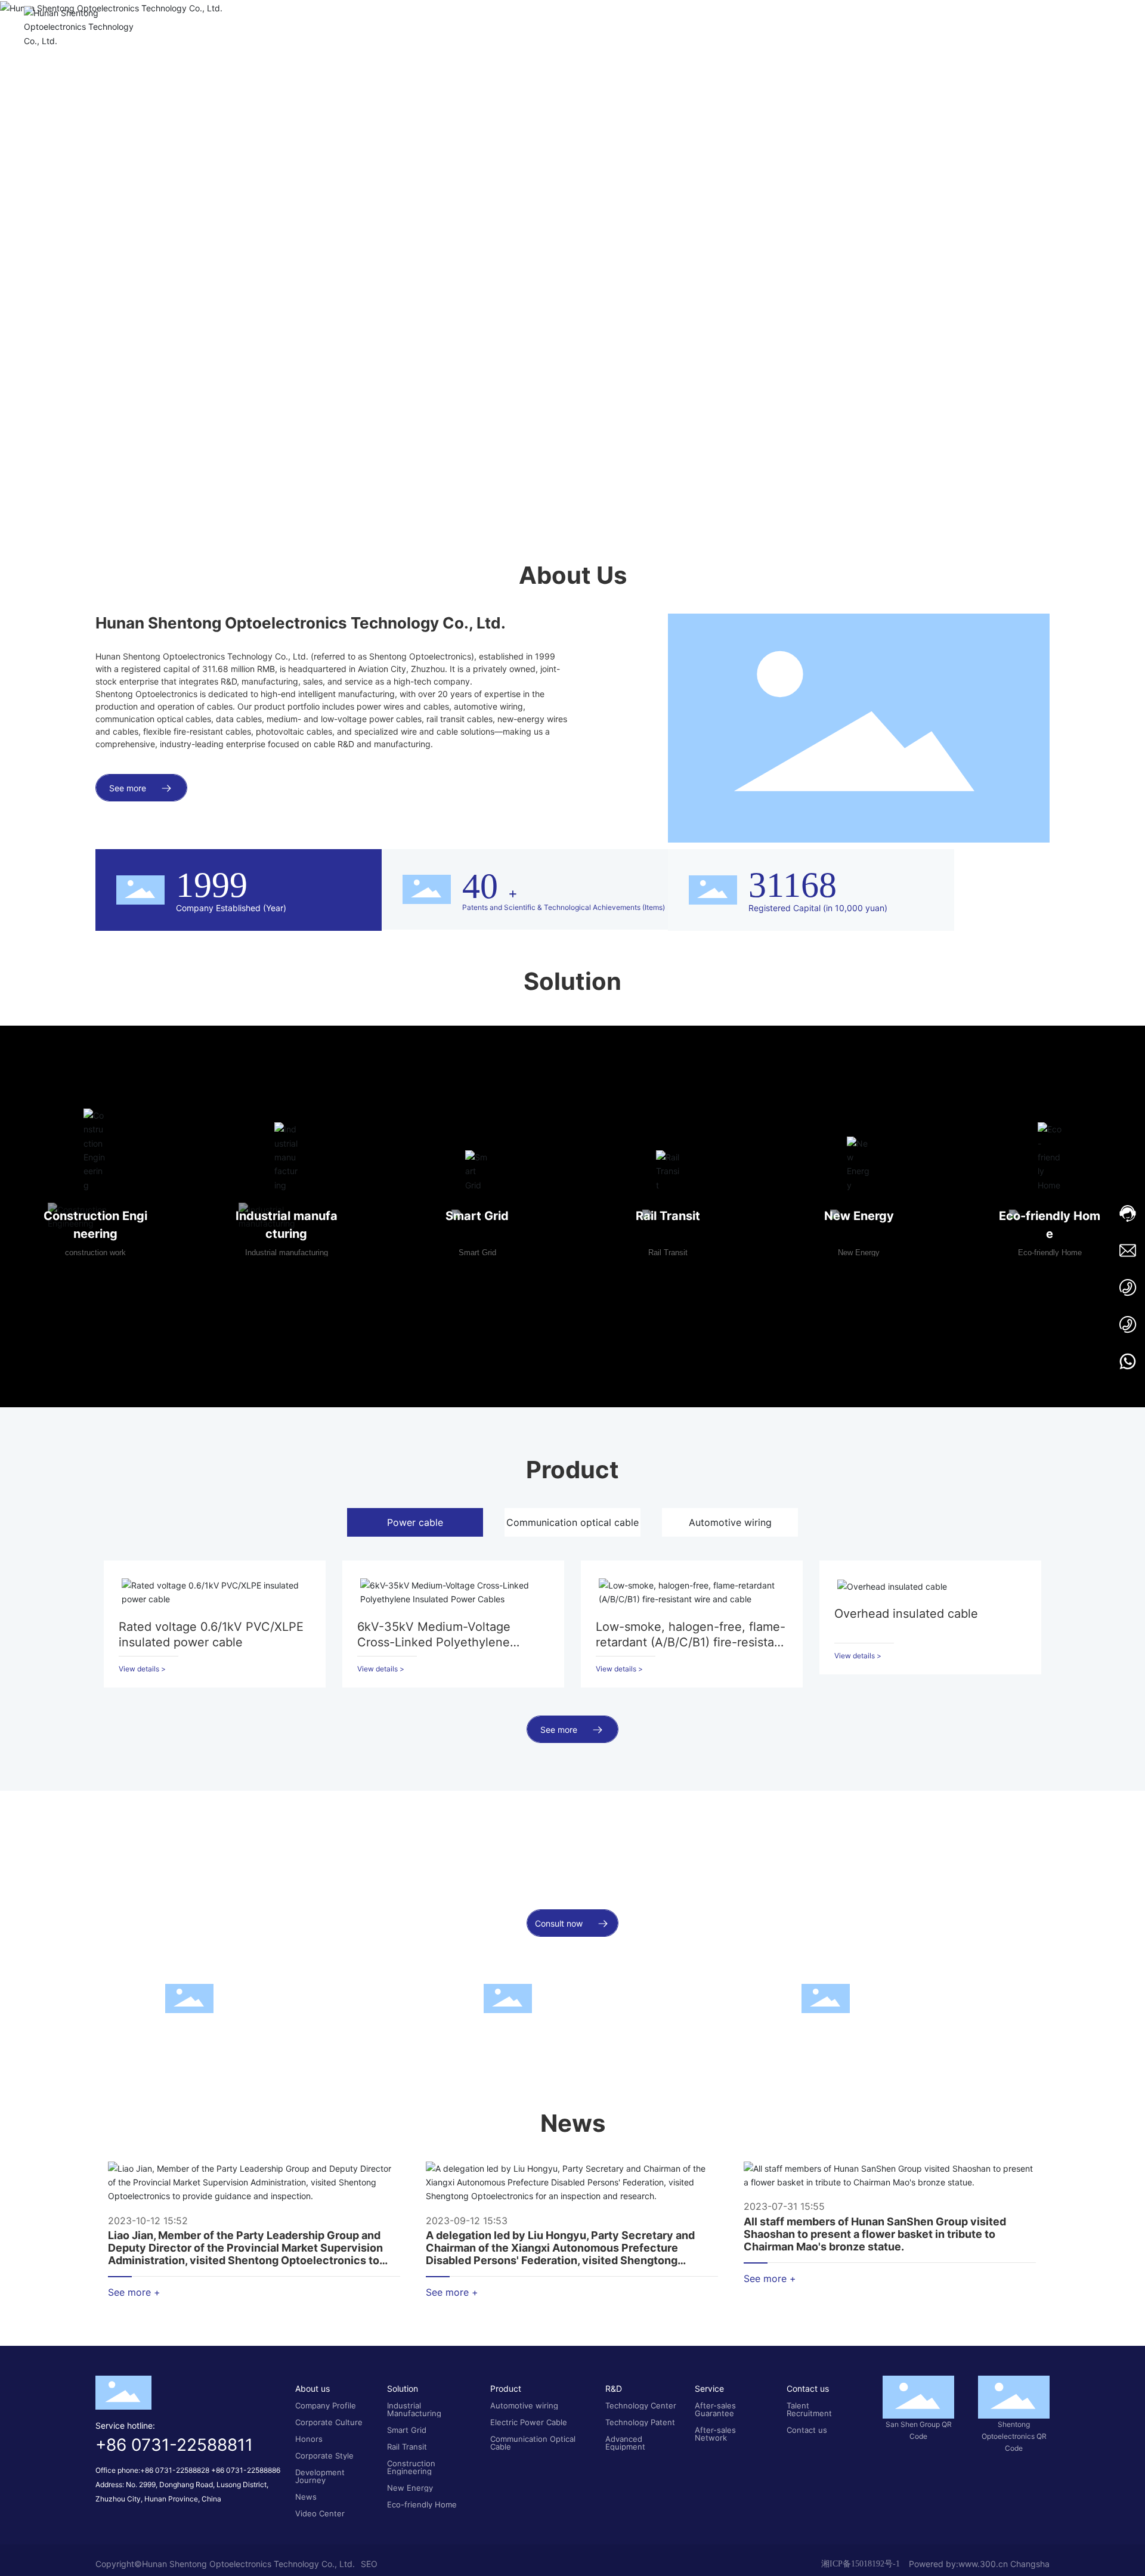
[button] (116, 479)
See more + (134, 2446)
